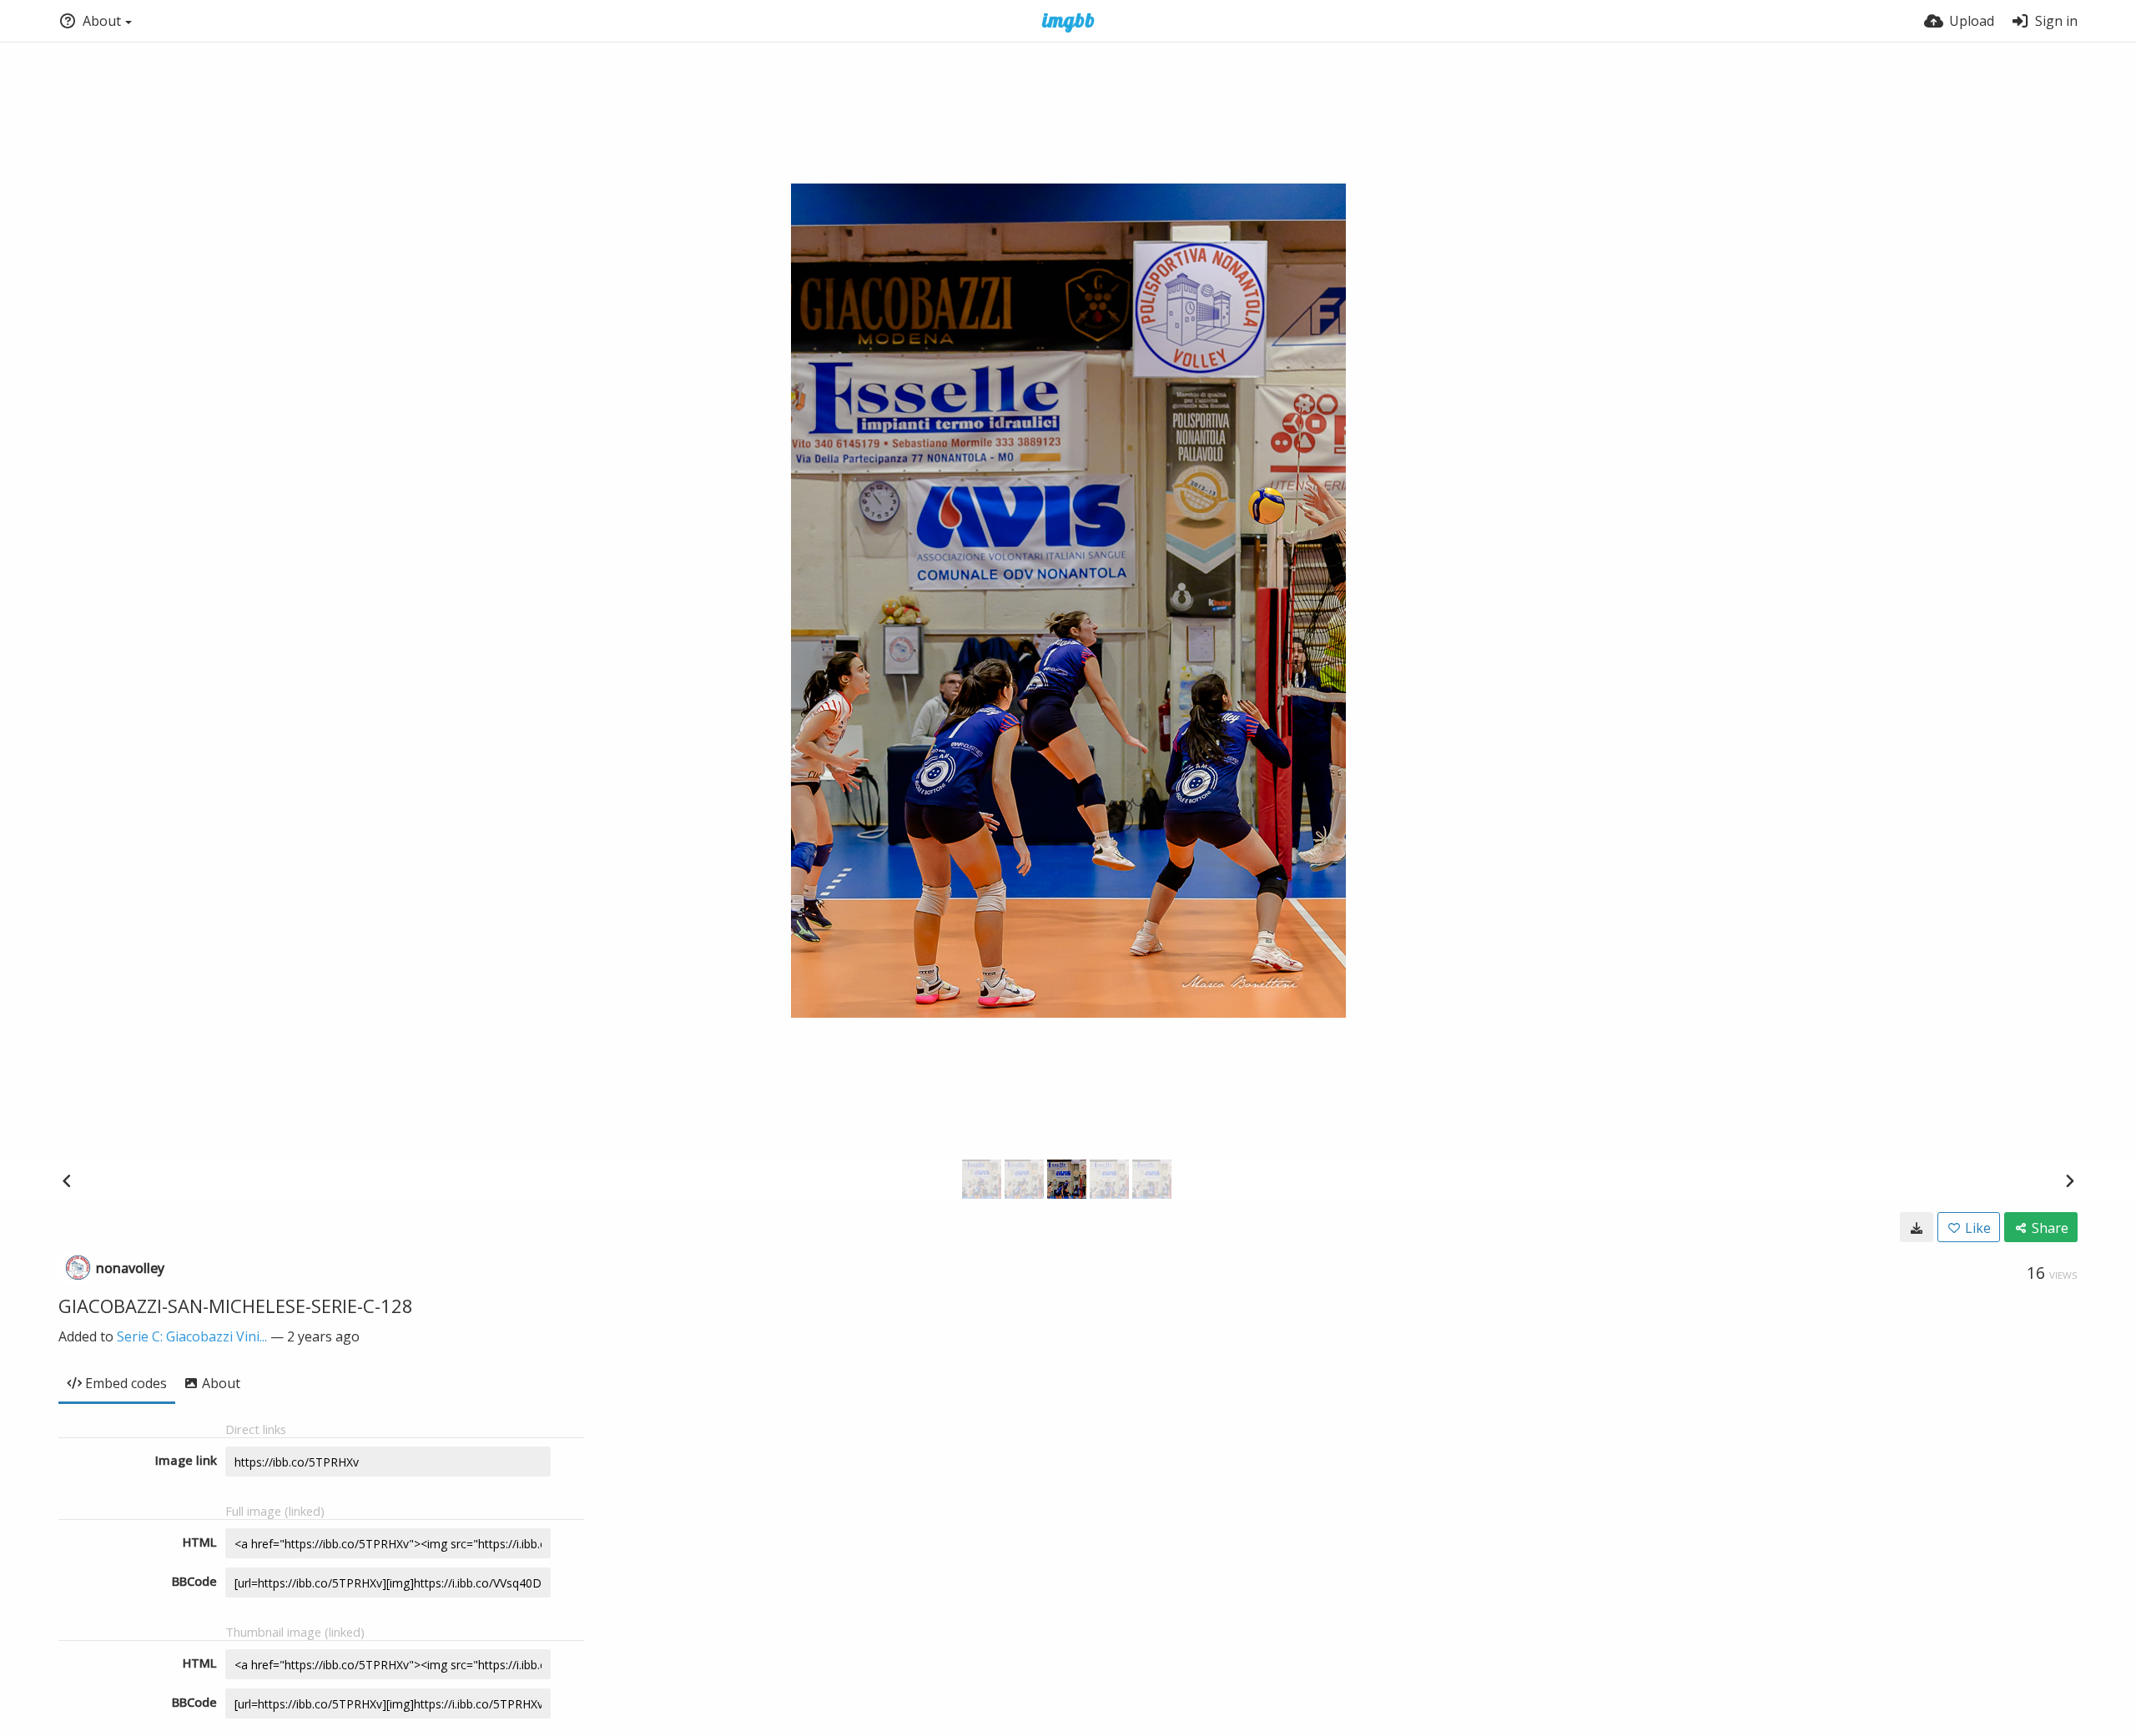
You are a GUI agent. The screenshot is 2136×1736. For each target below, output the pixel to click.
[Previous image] (67, 1180)
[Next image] (2069, 1180)
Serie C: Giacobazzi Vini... (192, 1336)
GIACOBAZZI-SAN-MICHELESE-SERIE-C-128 (236, 1306)
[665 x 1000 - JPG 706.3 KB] (1917, 1227)
